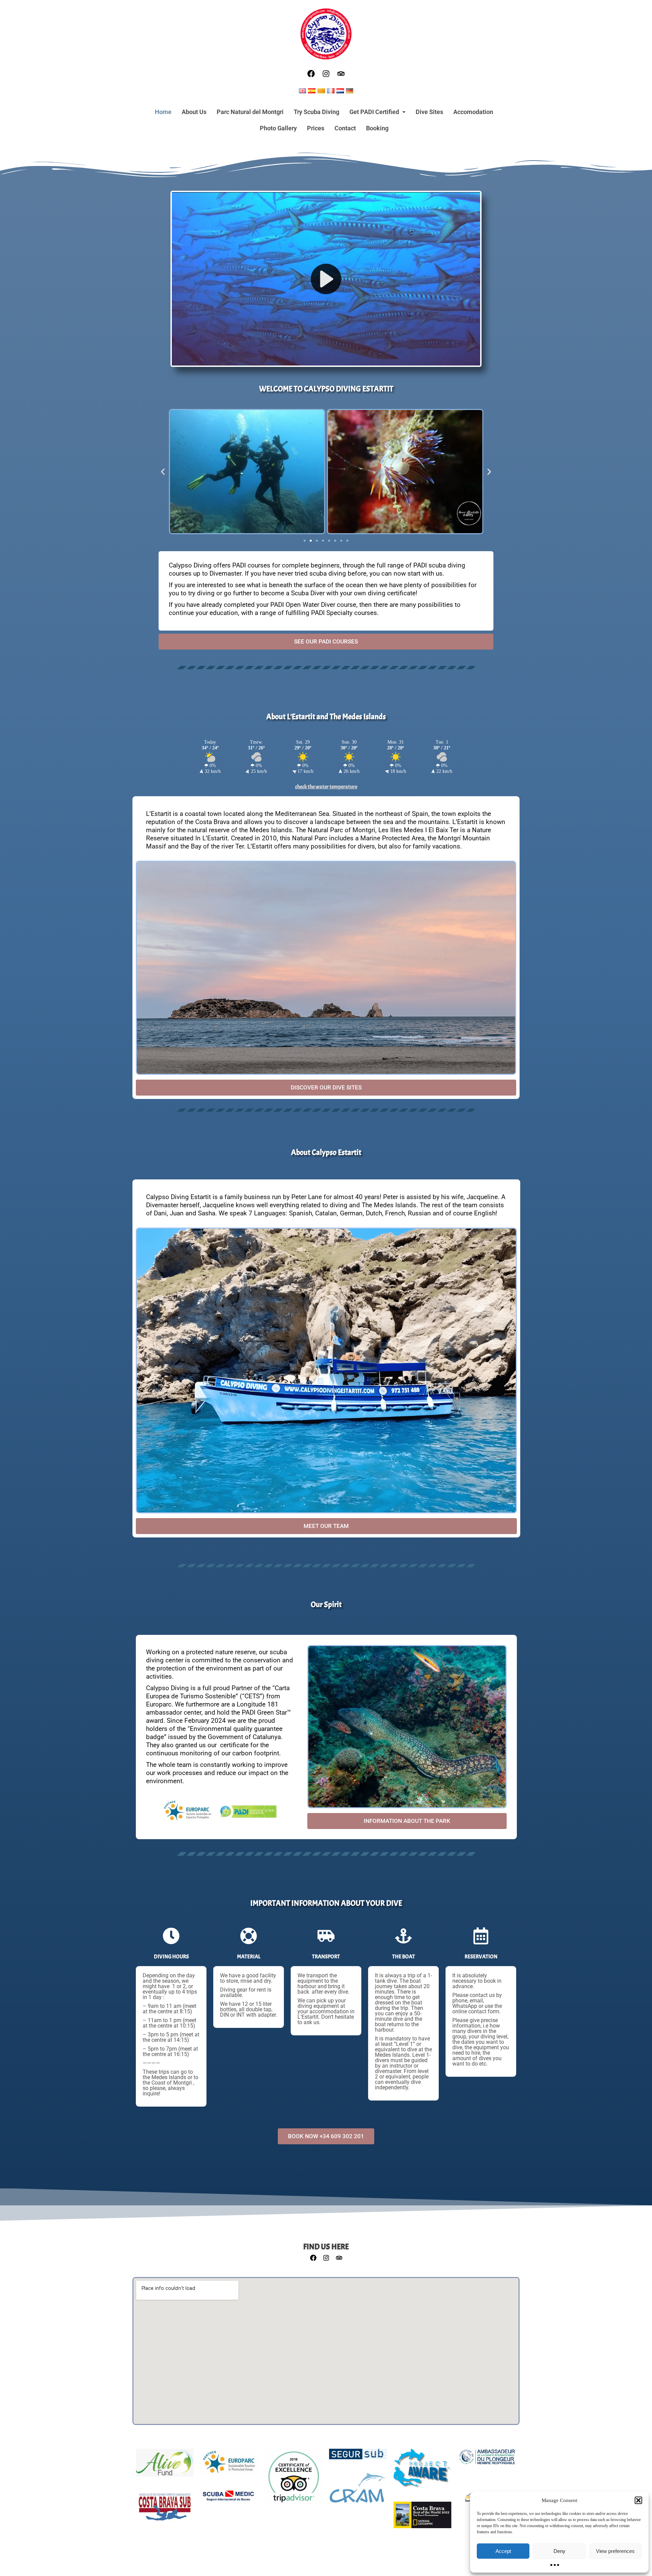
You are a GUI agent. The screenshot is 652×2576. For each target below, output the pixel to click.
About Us (194, 112)
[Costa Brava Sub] (165, 2511)
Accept (503, 2551)
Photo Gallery (278, 128)
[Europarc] (229, 2465)
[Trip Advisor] (293, 2480)
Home (163, 112)
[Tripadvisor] (341, 74)
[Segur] (358, 2458)
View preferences (615, 2551)
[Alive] (165, 2466)
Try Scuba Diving (316, 112)
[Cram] (358, 2491)
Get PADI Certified (374, 112)
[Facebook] (311, 74)
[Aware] (422, 2472)
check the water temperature (326, 787)
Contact (345, 128)
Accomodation (473, 112)
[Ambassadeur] (487, 2460)
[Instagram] (326, 74)
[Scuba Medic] (229, 2500)
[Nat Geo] (422, 2518)
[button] (638, 2500)
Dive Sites (429, 112)
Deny (559, 2551)
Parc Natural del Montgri (250, 112)
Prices (316, 128)
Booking (377, 128)
